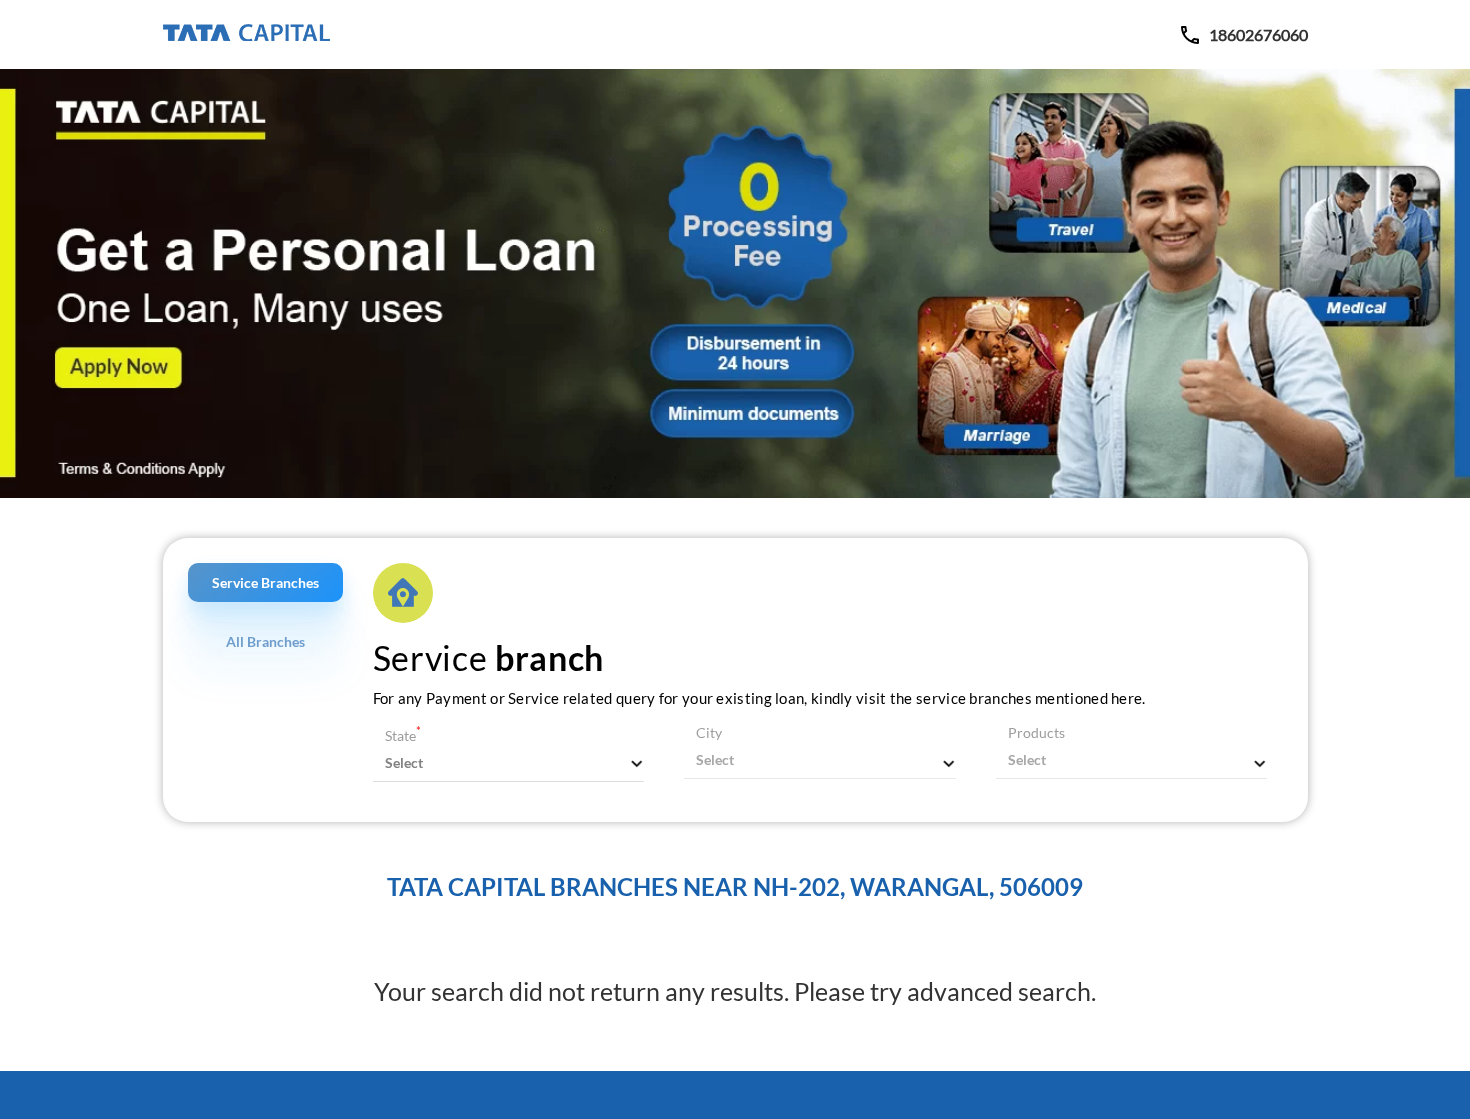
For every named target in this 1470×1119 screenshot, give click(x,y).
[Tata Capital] (246, 34)
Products (1036, 732)
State (403, 735)
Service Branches (265, 582)
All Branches (265, 641)
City (709, 732)
